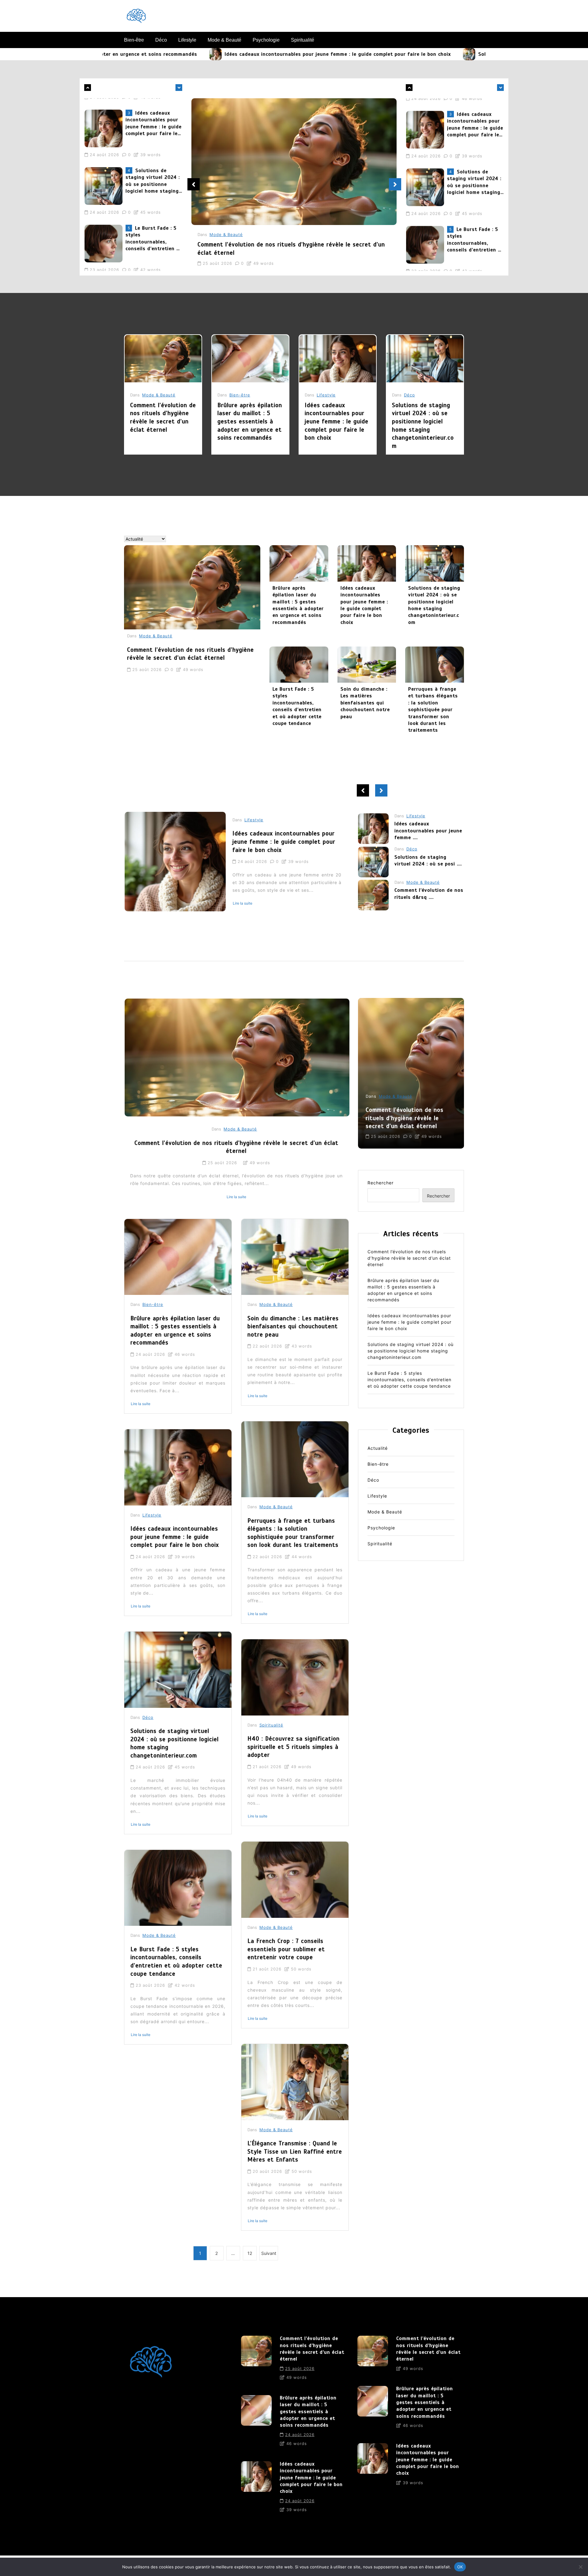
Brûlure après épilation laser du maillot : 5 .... (423, 861)
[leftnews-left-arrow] (179, 88)
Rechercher (381, 1183)
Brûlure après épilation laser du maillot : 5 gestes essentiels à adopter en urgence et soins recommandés (250, 421)
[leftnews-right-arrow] (88, 88)
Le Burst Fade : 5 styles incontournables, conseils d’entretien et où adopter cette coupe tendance (154, 173)
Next (395, 184)
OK (460, 2567)
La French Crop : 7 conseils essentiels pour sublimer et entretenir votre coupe (286, 1949)
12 (250, 2253)
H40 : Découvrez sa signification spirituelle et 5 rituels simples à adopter (294, 1747)
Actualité (378, 1448)
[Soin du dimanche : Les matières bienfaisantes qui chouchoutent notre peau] (367, 665)
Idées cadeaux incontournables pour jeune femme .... (428, 897)
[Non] (580, 2567)
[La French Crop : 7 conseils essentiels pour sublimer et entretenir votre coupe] (295, 1880)
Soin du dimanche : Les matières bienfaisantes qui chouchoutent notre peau (365, 703)
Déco (161, 40)
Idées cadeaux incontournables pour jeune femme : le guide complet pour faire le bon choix (177, 54)
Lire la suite (243, 909)
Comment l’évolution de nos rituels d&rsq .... (429, 827)
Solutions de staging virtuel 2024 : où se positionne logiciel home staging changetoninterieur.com (440, 54)
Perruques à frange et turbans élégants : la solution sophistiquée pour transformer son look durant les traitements (433, 710)
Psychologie (266, 40)
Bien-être (134, 40)
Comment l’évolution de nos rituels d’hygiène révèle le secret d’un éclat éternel (151, 231)
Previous (194, 184)
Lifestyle (187, 40)
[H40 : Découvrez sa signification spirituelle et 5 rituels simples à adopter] (295, 1677)
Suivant (269, 2253)
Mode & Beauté (224, 40)
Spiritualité (303, 40)
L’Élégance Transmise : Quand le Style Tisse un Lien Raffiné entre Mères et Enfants (295, 2151)
